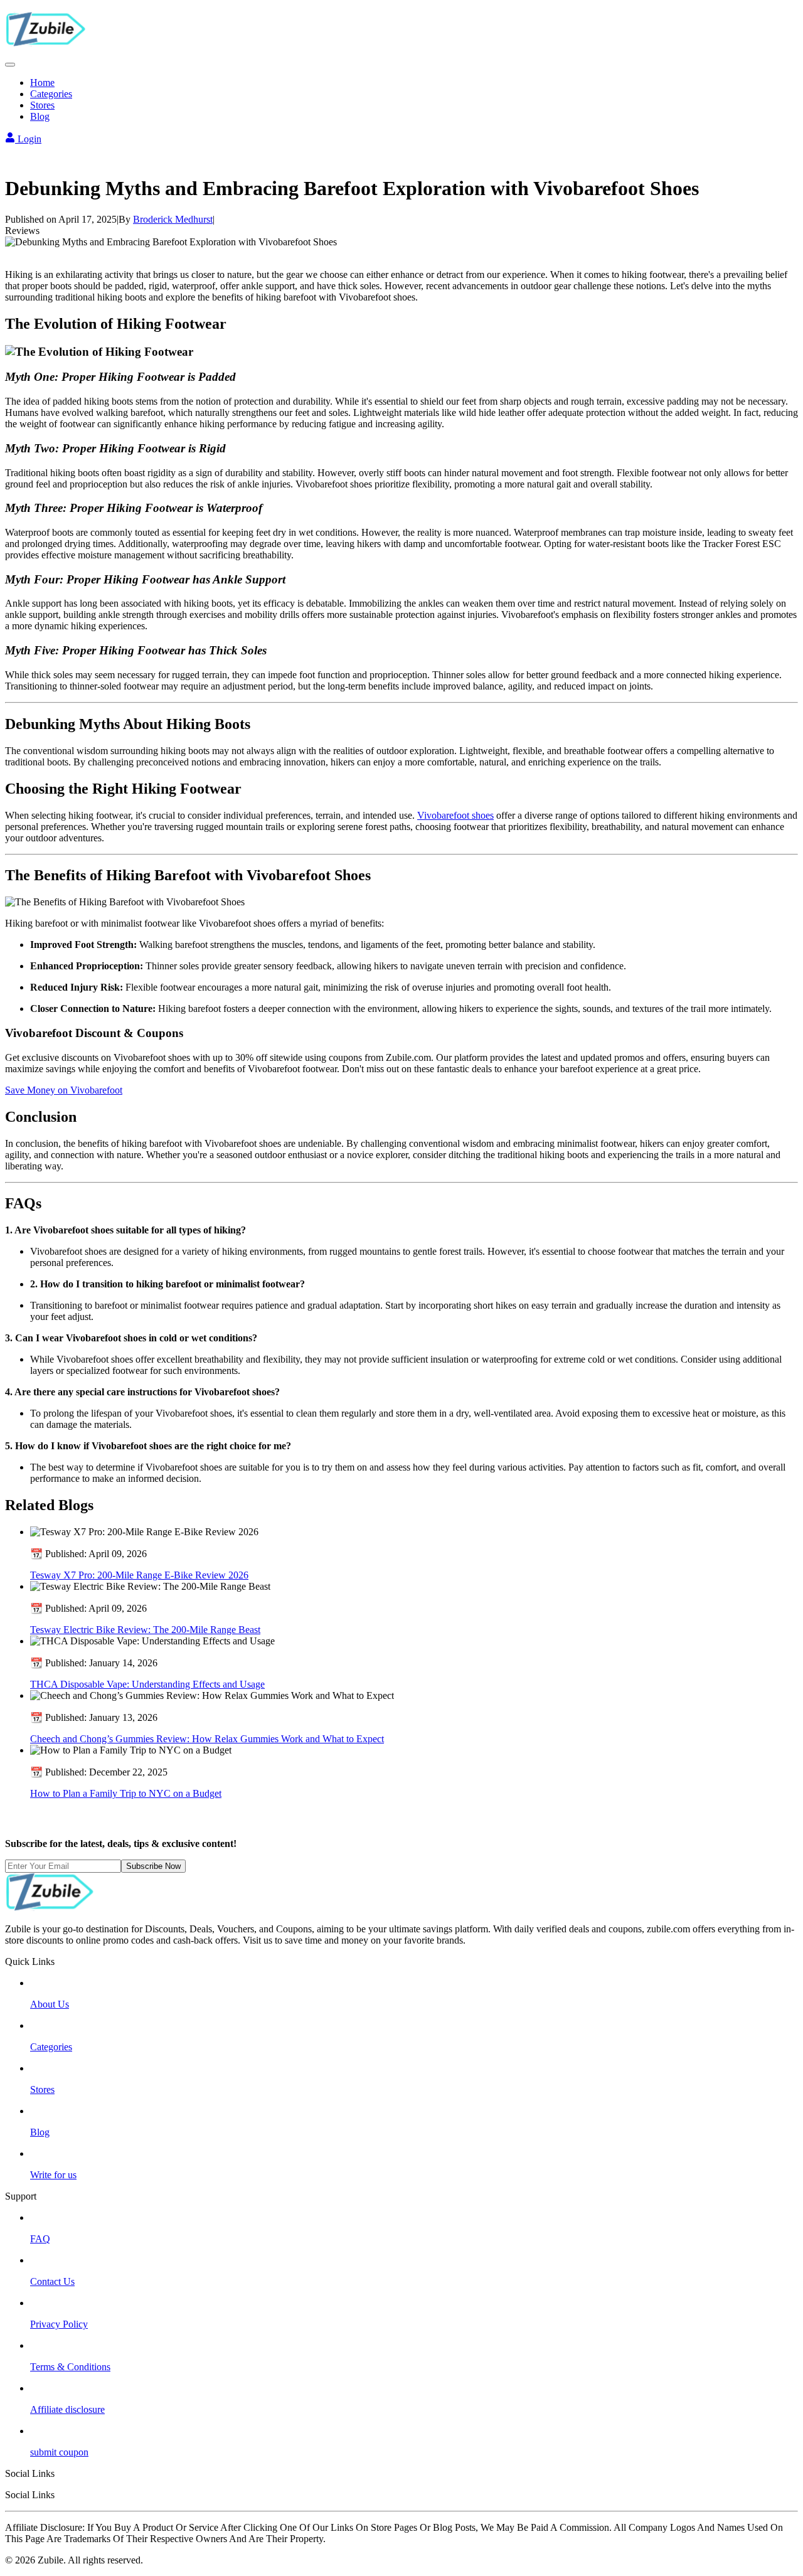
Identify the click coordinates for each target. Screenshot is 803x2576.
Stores (42, 105)
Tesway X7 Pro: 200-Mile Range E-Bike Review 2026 (139, 1575)
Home (42, 82)
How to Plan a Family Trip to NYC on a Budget (126, 1793)
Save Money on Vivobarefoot (64, 1090)
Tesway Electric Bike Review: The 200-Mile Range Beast (145, 1630)
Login (28, 139)
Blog (40, 116)
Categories (51, 94)
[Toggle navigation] (10, 65)
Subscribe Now (153, 1866)
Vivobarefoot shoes (455, 815)
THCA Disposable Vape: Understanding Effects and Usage (147, 1684)
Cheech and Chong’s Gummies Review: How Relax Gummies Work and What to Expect (207, 1739)
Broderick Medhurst (173, 219)
